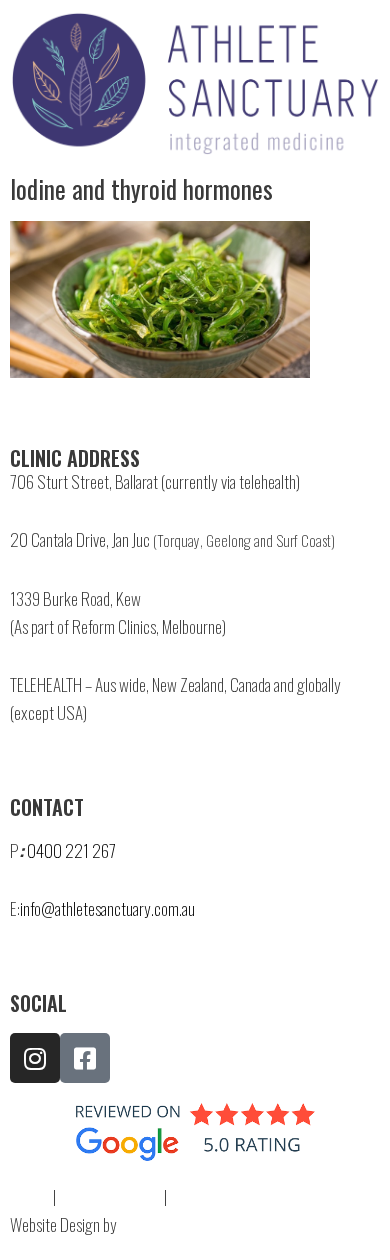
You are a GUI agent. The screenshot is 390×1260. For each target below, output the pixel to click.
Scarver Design (164, 1224)
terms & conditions (238, 1196)
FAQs (24, 1196)
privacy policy (110, 1196)
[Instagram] (35, 1058)
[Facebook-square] (85, 1058)
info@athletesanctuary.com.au (107, 908)
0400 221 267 (71, 850)
